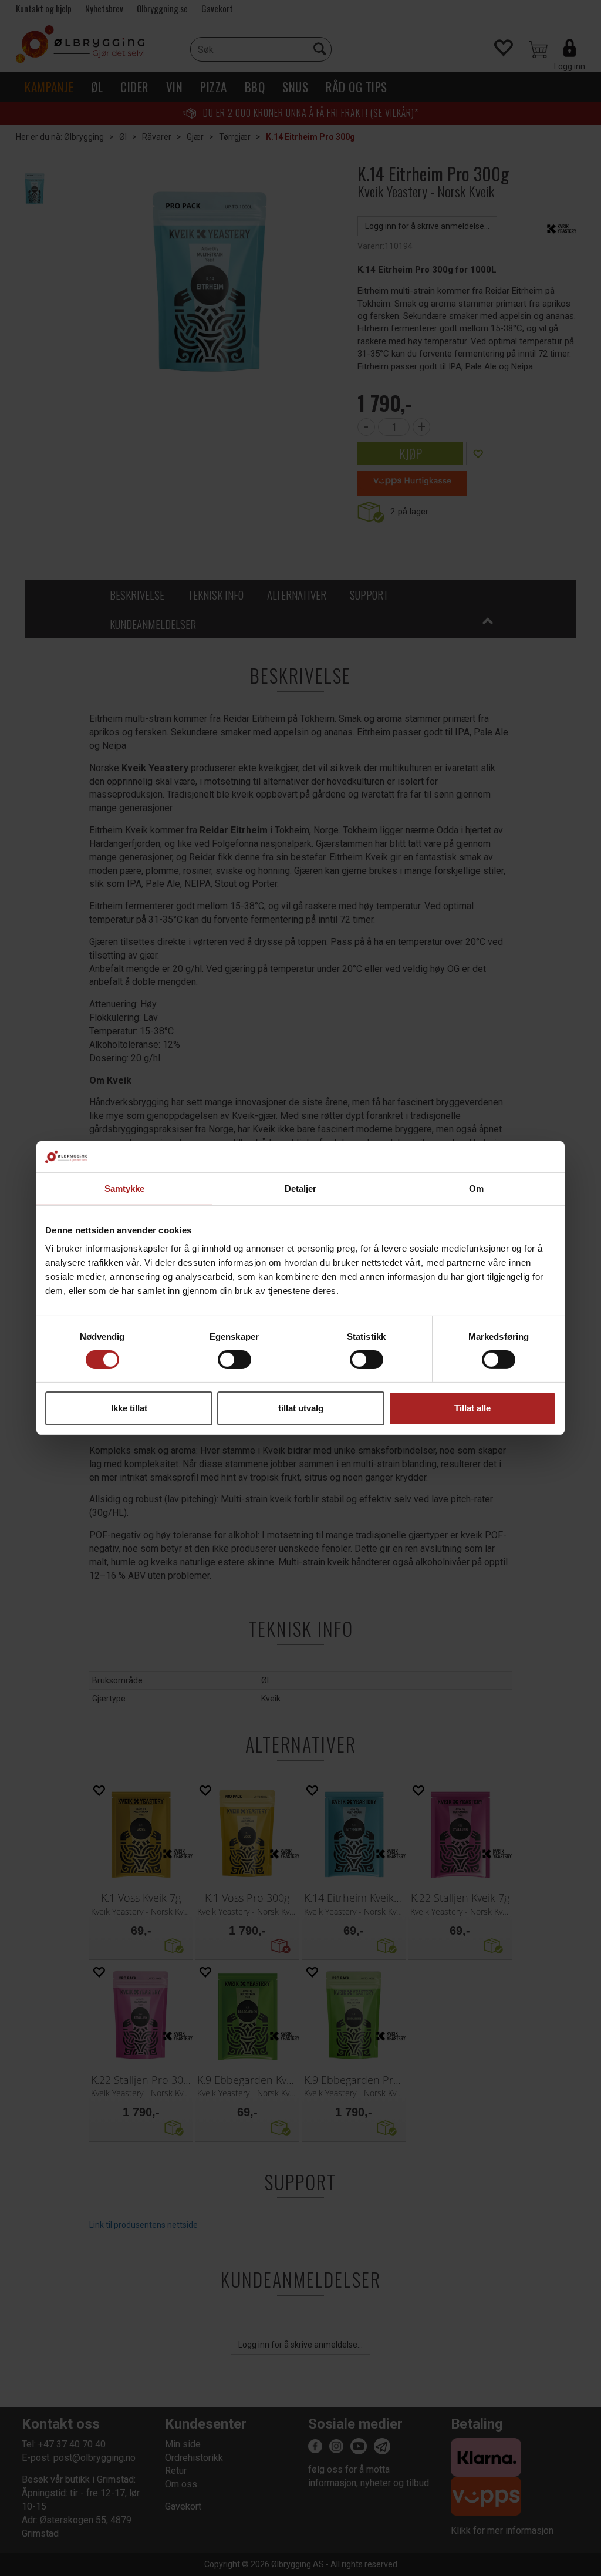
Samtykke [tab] (125, 1188)
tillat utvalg (301, 1408)
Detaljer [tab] (301, 1188)
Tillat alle (472, 1408)
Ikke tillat (129, 1408)
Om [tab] (476, 1188)
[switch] (234, 1360)
